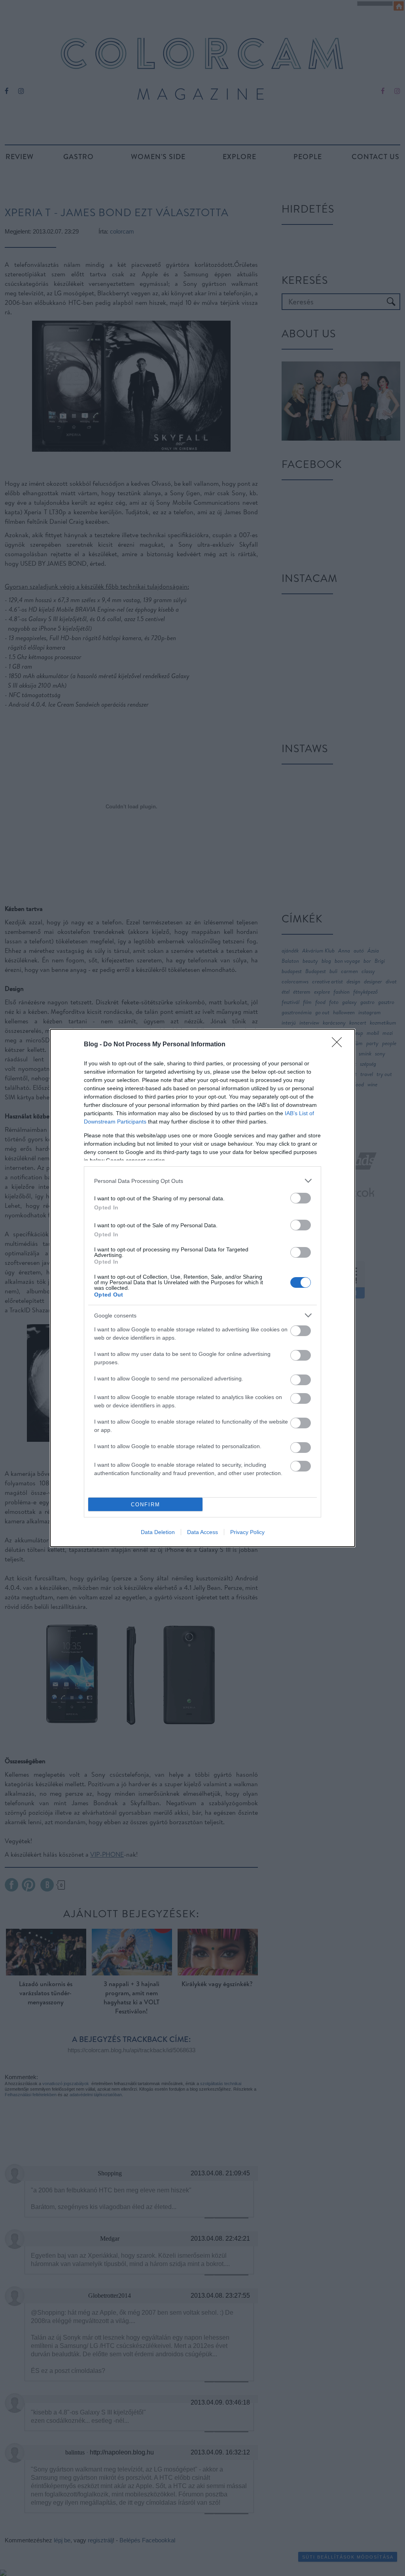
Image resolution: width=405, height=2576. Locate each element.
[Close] (339, 1045)
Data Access (202, 1532)
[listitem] (202, 1181)
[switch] (301, 1198)
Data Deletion (158, 1532)
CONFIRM (146, 1505)
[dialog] (202, 1288)
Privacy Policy (247, 1532)
